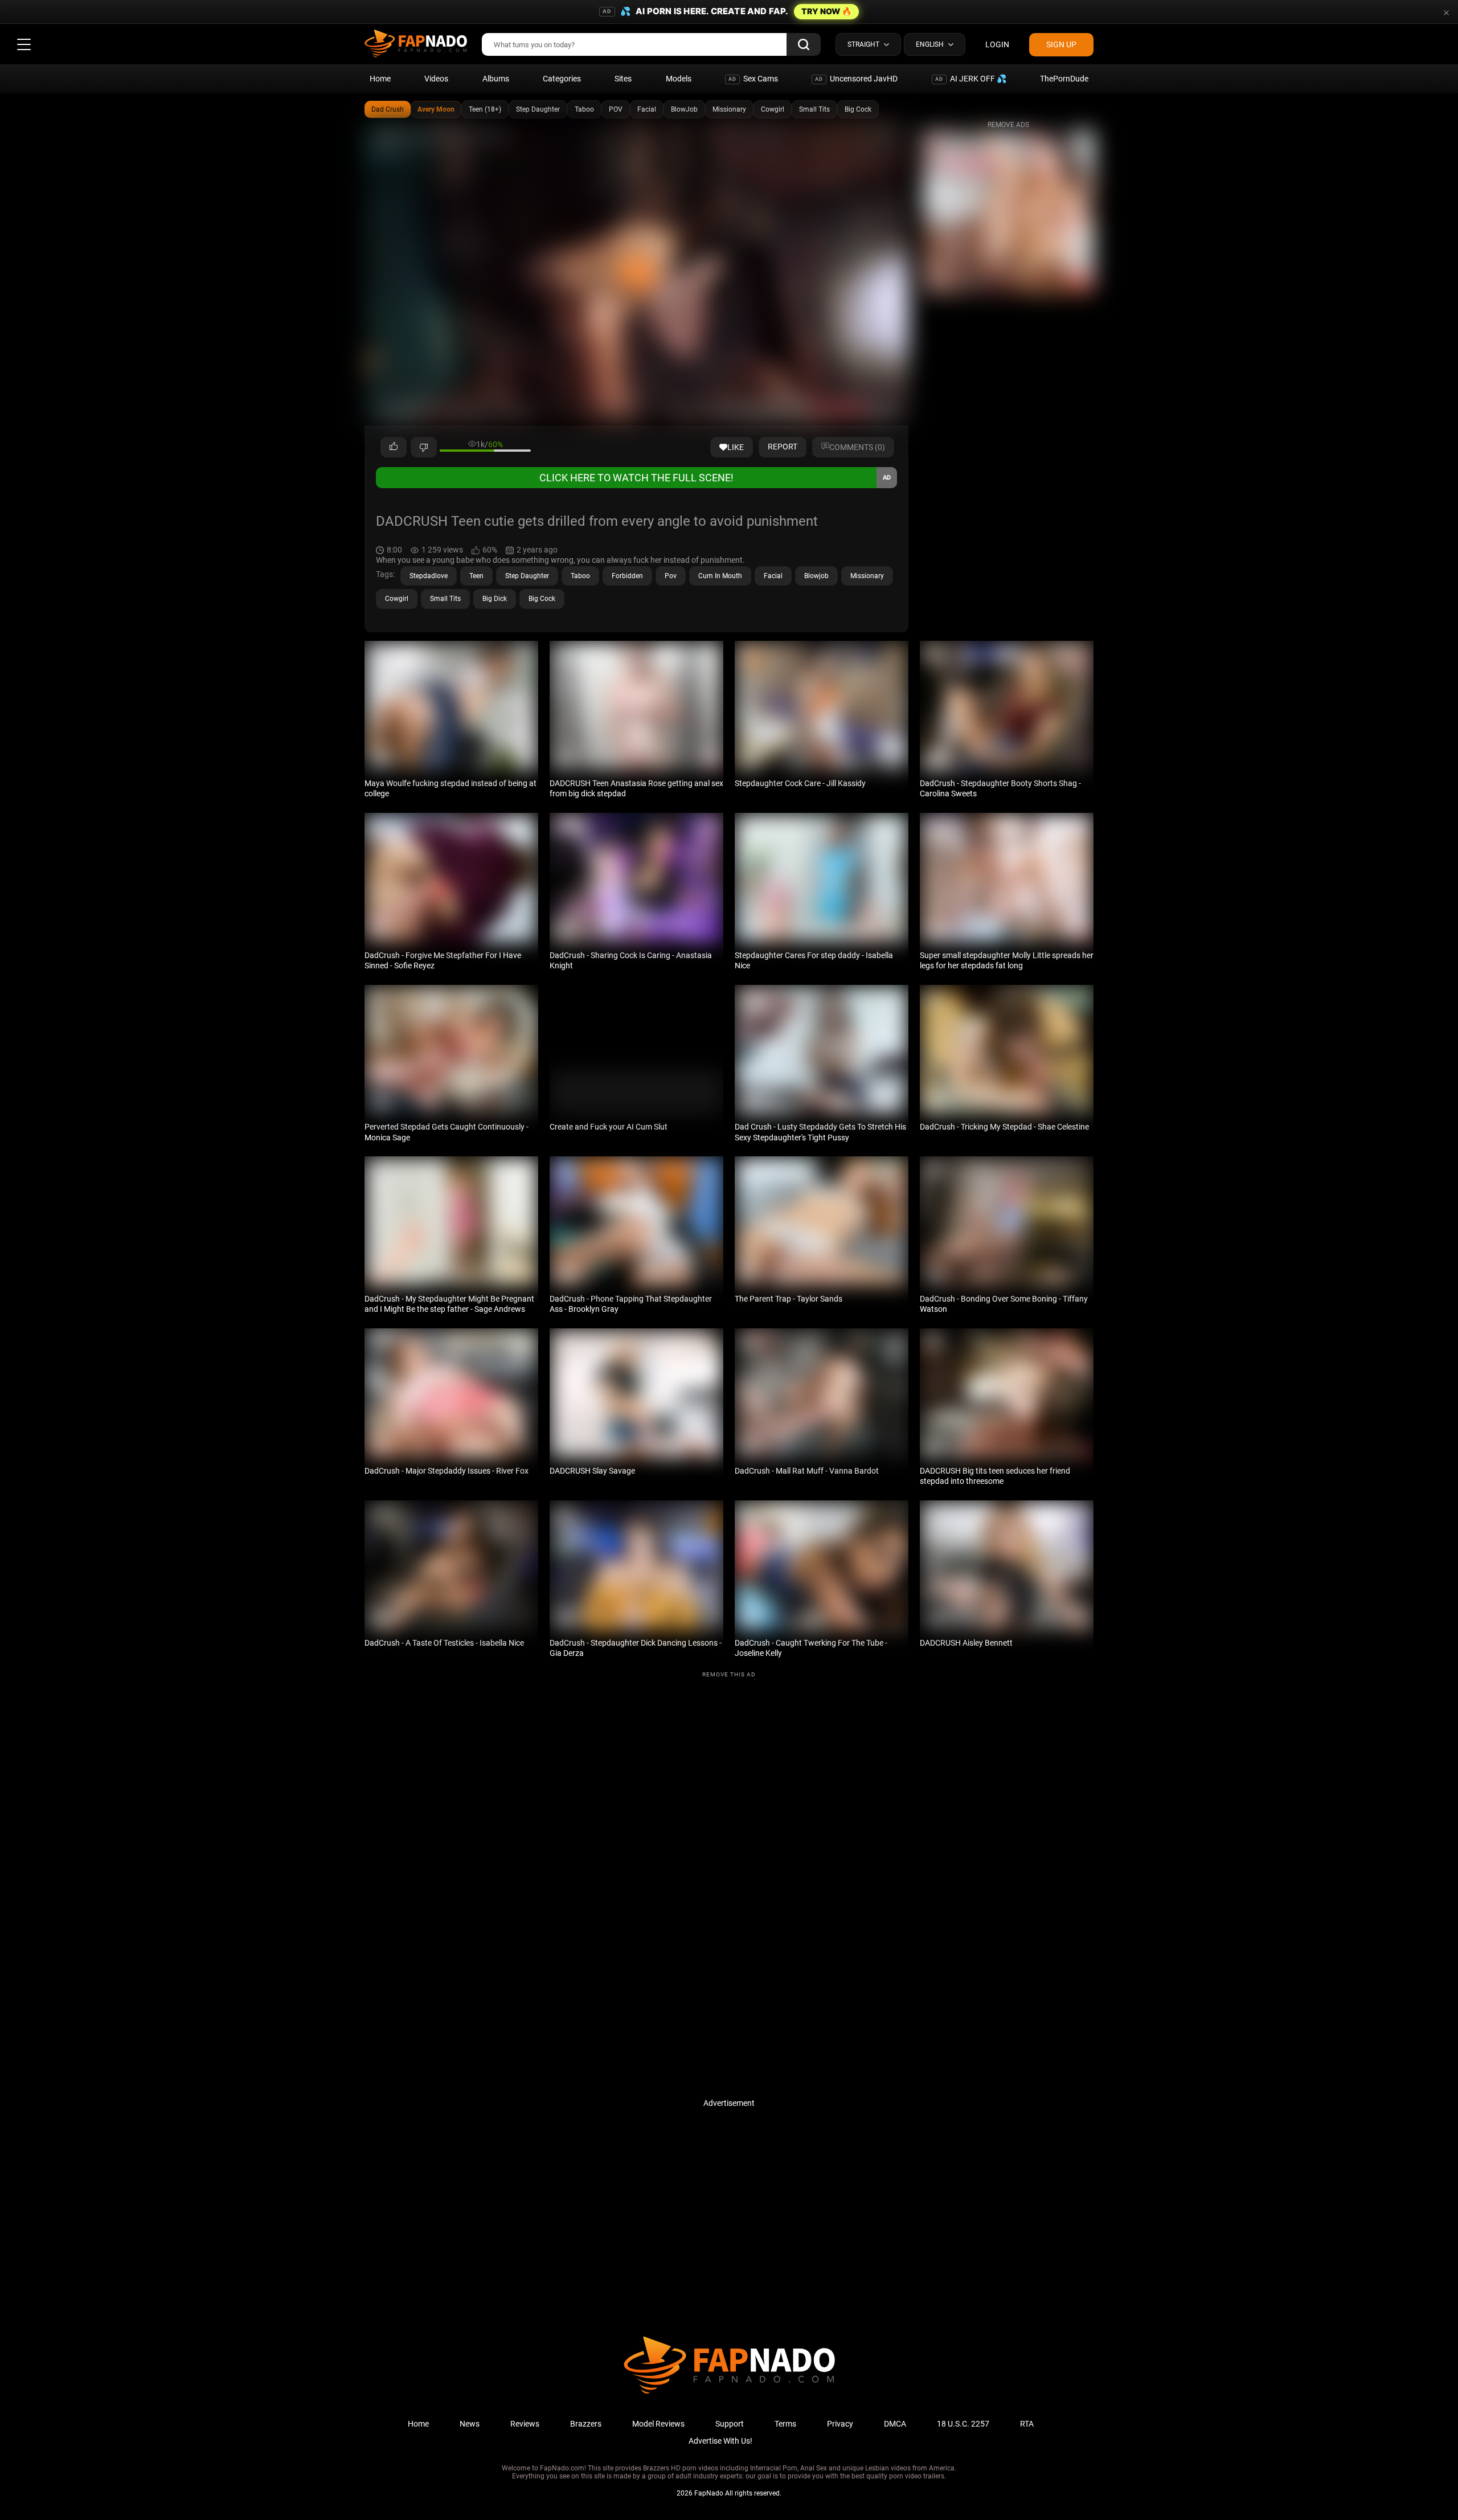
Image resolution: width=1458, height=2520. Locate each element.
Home (380, 79)
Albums (496, 79)
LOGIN (997, 44)
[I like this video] (394, 447)
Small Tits (814, 109)
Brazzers (586, 2424)
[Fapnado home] (729, 2393)
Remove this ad (729, 1674)
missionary (867, 576)
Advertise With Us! (720, 2441)
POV (616, 109)
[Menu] (24, 44)
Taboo (584, 109)
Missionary (729, 109)
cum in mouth (720, 576)
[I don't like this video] (424, 447)
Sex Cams (753, 79)
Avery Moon (436, 109)
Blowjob (816, 576)
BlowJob (684, 109)
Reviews (525, 2424)
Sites (623, 79)
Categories (562, 79)
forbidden (627, 576)
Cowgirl (773, 109)
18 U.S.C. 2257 (963, 2424)
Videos (436, 79)
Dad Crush (388, 109)
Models (679, 79)
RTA (1027, 2424)
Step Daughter (538, 109)
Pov (671, 576)
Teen (476, 576)
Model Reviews (658, 2424)
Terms (785, 2424)
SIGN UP (1061, 44)
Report (783, 447)
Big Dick (495, 599)
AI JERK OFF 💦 (971, 79)
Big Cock (858, 109)
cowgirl (397, 599)
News (470, 2424)
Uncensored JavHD (856, 79)
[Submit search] (804, 44)
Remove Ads (1008, 125)
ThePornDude (1064, 79)
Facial (647, 109)
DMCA (895, 2424)
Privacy (840, 2424)
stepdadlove (429, 576)
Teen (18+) (485, 109)
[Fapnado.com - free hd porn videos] (416, 44)
